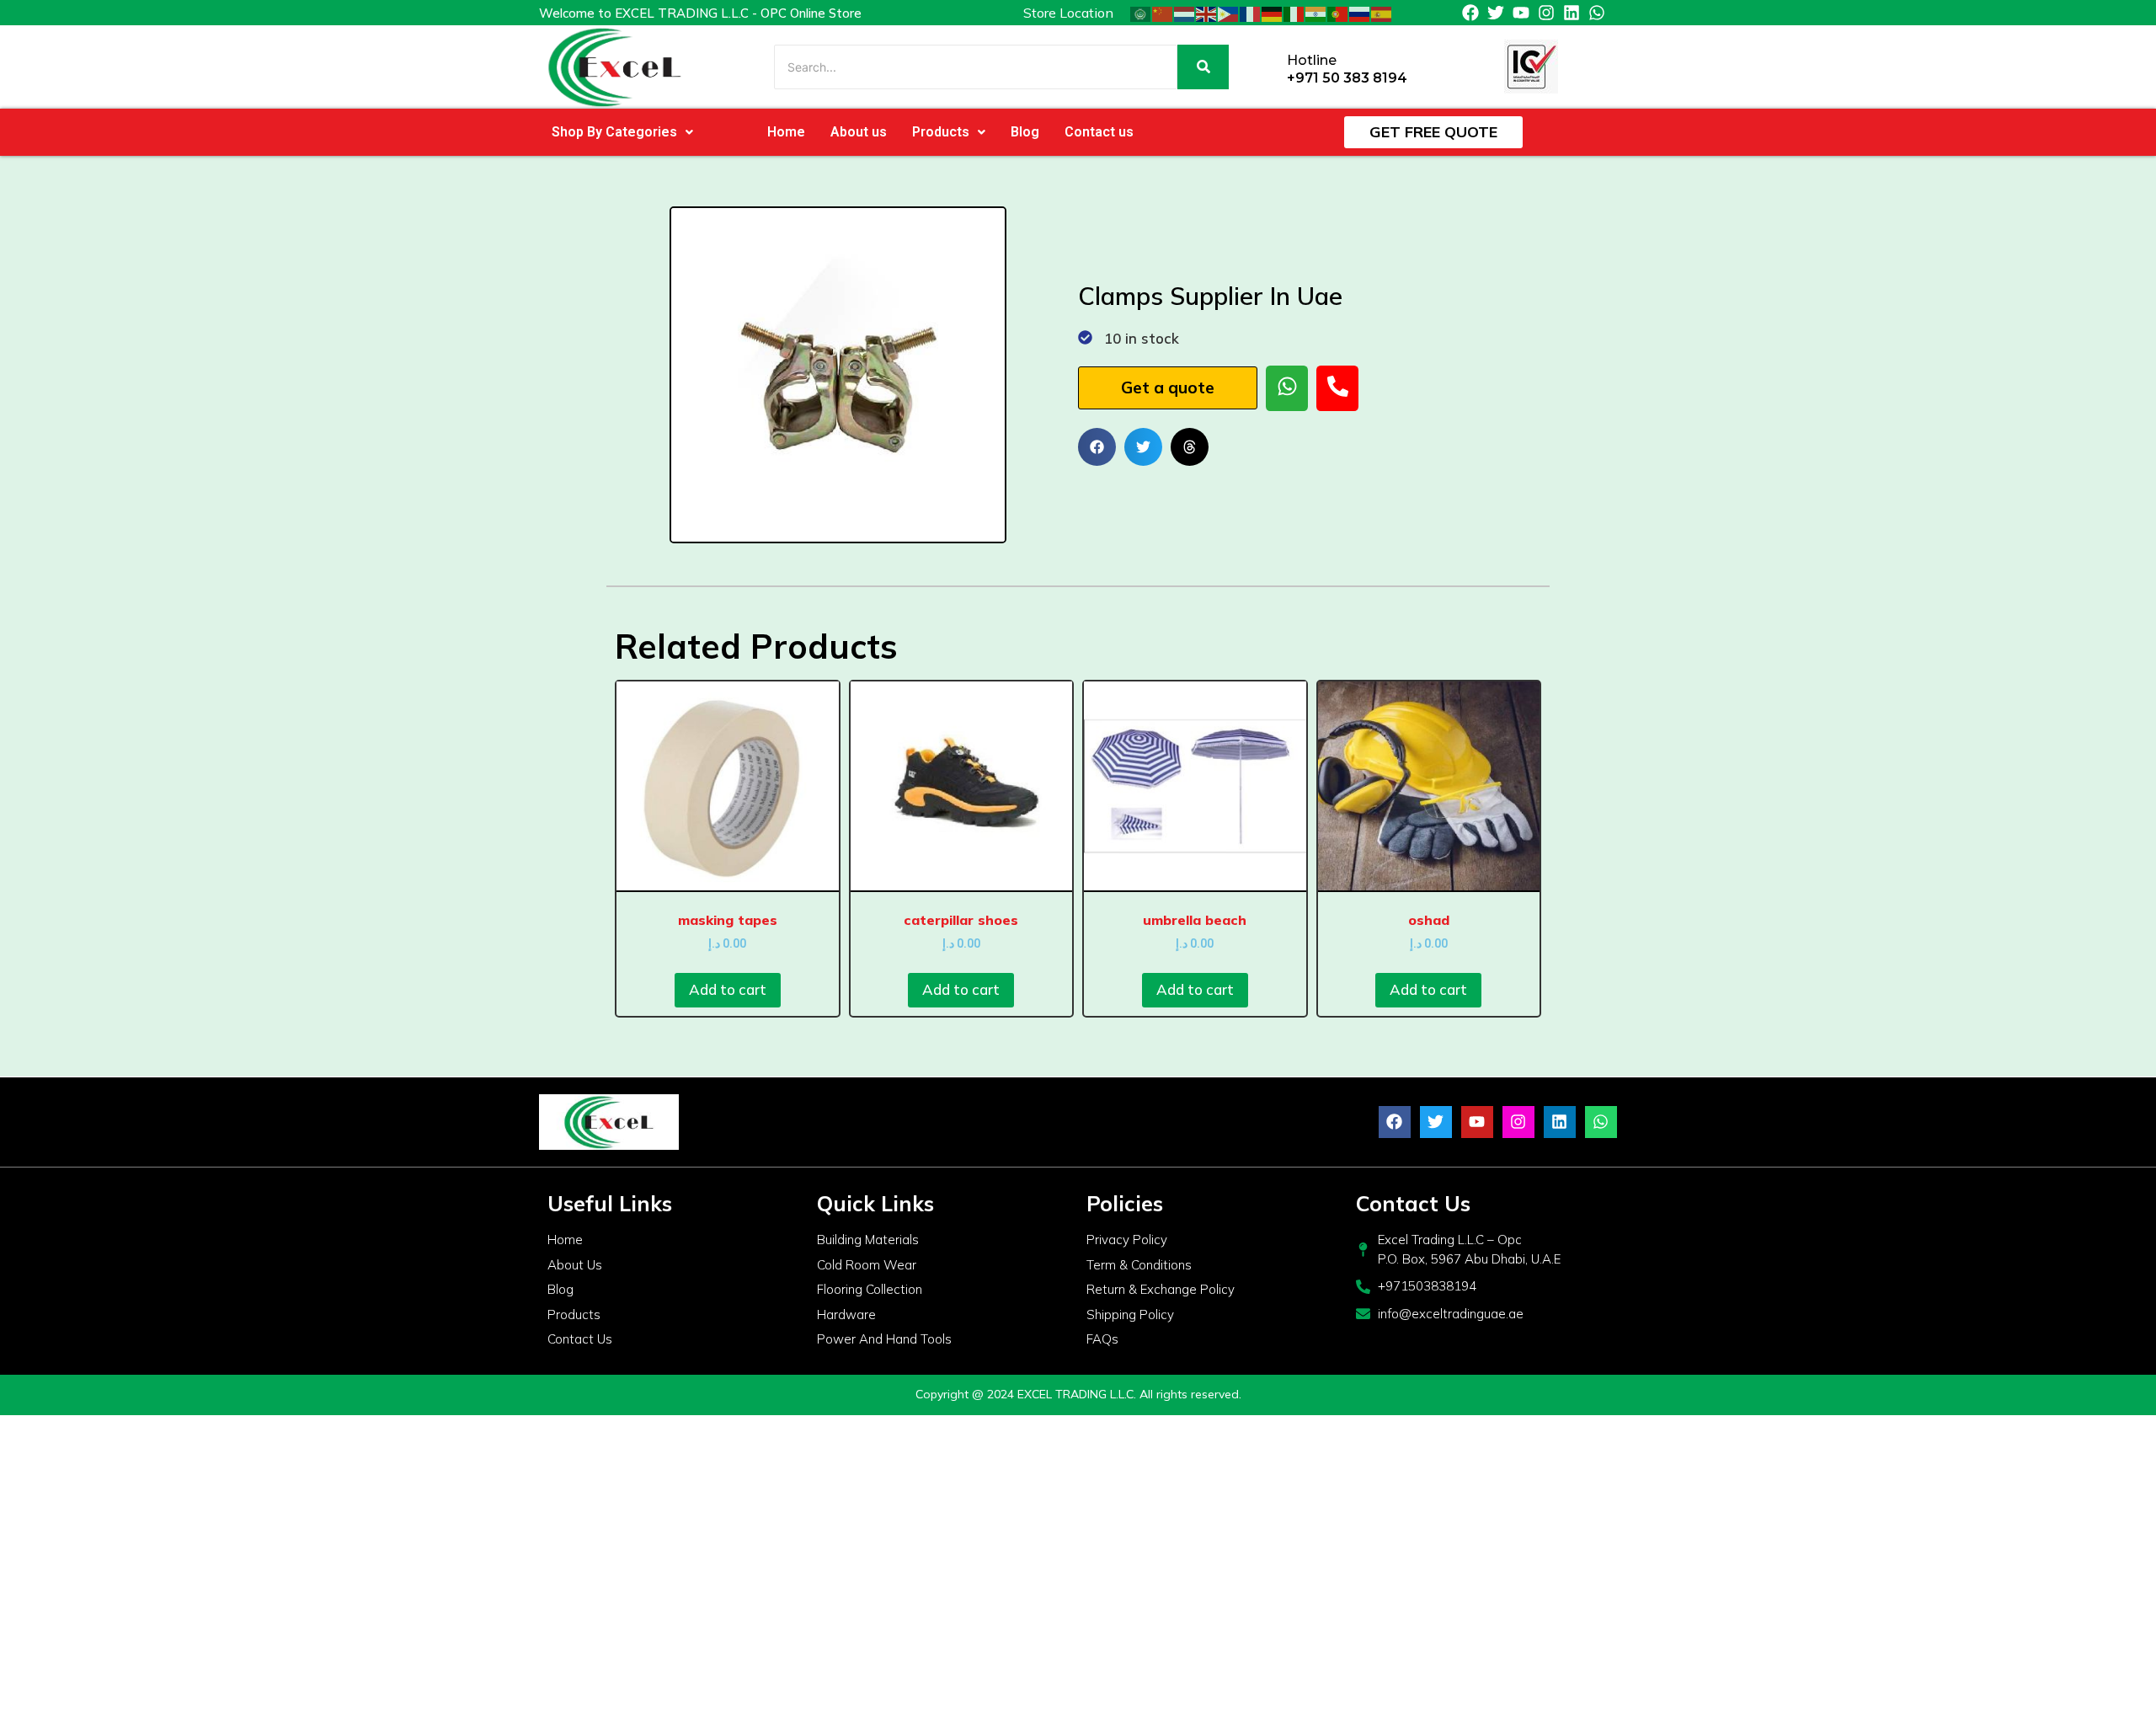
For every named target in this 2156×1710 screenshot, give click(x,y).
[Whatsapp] (1597, 13)
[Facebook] (1470, 13)
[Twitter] (1496, 13)
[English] (1207, 13)
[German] (1273, 13)
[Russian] (1360, 13)
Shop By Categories (614, 132)
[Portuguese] (1338, 13)
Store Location (1068, 13)
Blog (1025, 132)
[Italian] (1294, 13)
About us (859, 132)
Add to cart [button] (728, 989)
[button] (622, 132)
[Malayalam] (1316, 13)
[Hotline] (1268, 67)
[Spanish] (1382, 13)
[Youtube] (1521, 13)
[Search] (1203, 67)
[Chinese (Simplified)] (1163, 13)
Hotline (1312, 60)
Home (786, 132)
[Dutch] (1185, 13)
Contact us (1099, 132)
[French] (1251, 13)
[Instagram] (1546, 13)
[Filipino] (1229, 13)
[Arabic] (1141, 13)
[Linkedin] (1572, 13)
